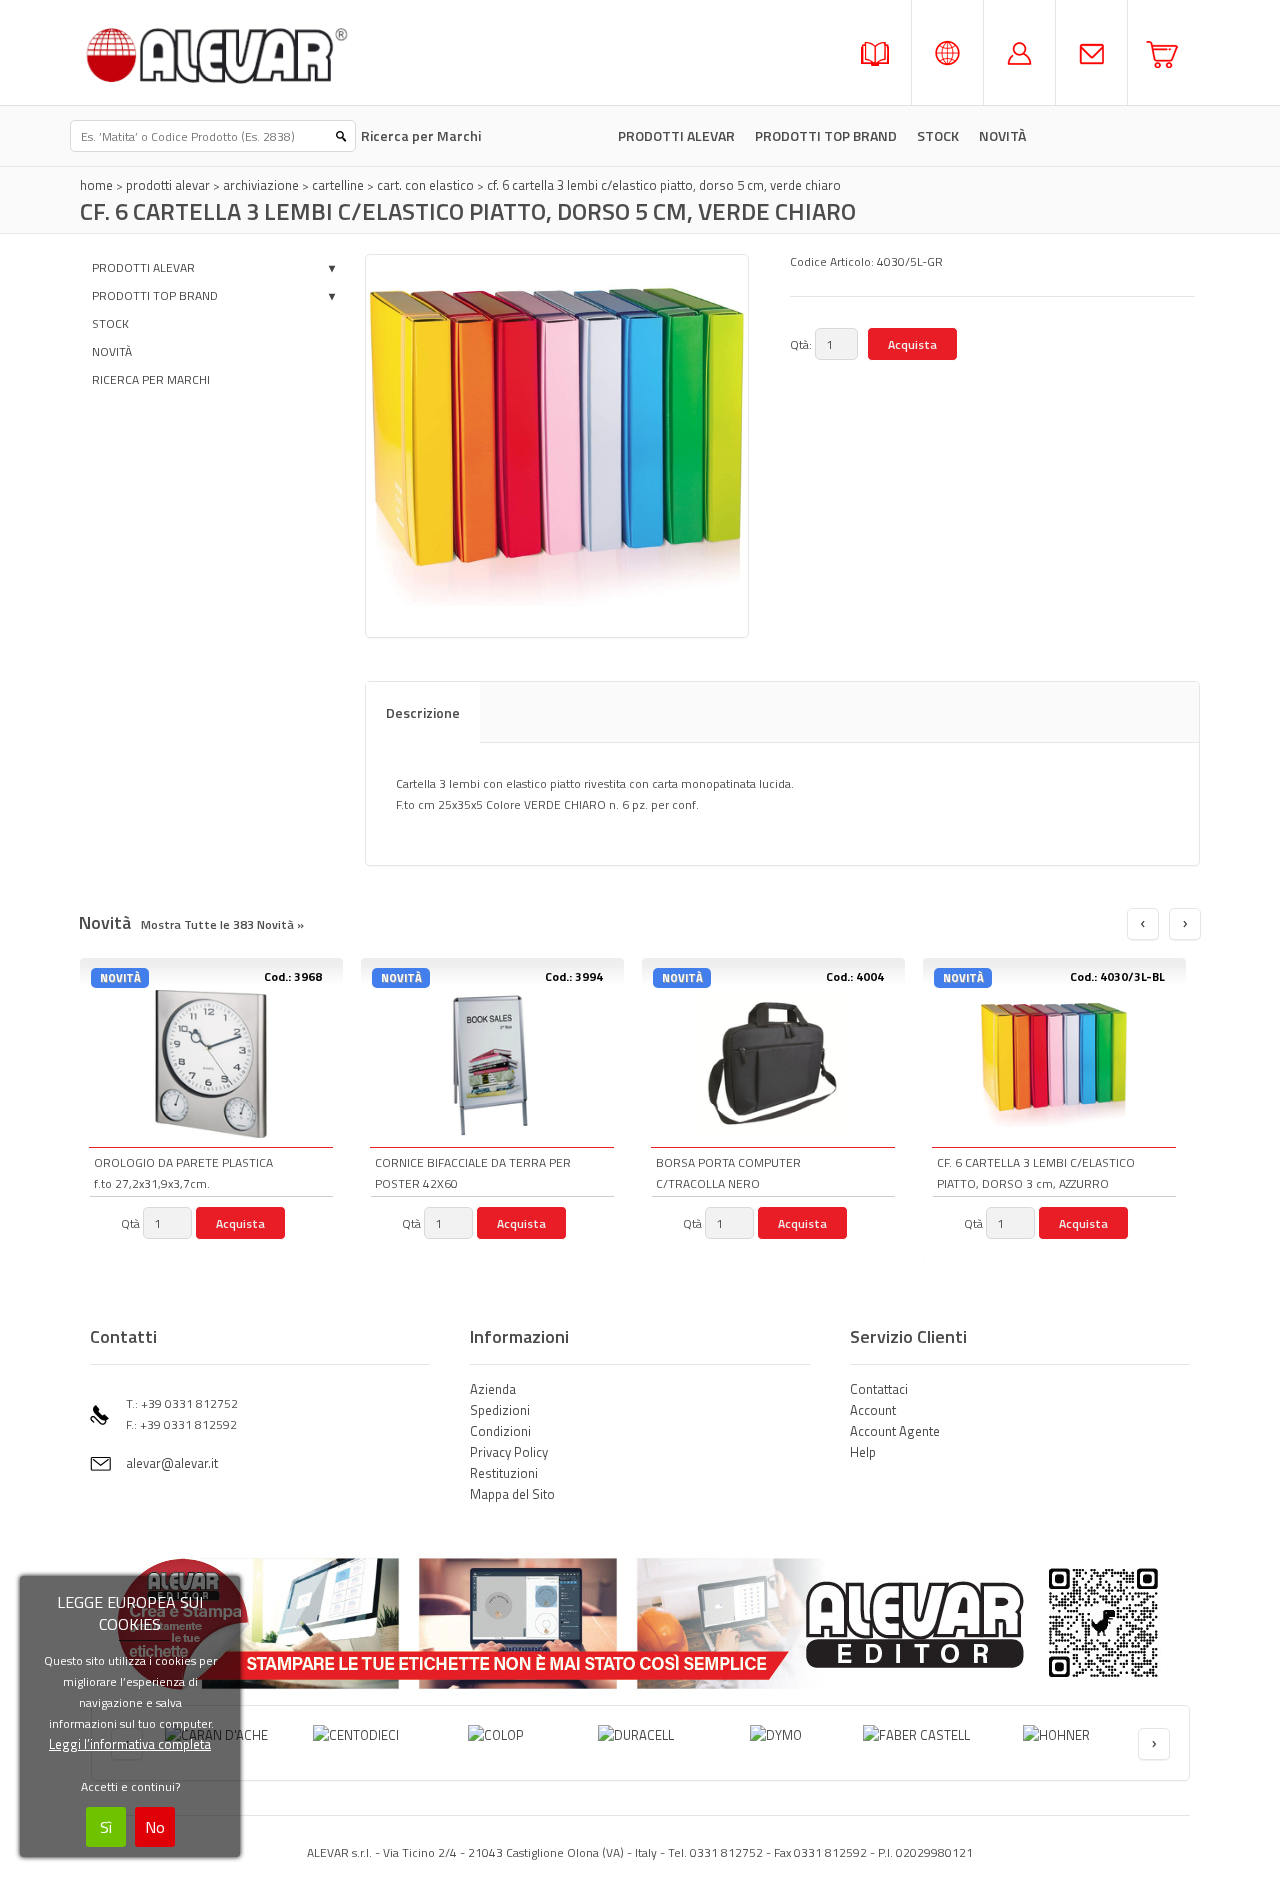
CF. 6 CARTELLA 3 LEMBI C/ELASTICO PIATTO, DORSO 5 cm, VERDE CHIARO (664, 185)
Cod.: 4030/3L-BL (1117, 976)
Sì (106, 1827)
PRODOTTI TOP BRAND (826, 135)
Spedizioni (500, 1410)
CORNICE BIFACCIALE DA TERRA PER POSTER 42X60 (473, 1173)
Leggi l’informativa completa (130, 1744)
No (155, 1827)
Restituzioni (504, 1473)
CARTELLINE (338, 185)
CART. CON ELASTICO (425, 185)
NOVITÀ (112, 351)
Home (96, 185)
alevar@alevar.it (172, 1463)
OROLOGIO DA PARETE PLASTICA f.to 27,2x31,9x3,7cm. (183, 1173)
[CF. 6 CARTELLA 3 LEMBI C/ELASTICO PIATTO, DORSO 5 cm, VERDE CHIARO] (557, 446)
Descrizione (423, 712)
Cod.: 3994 (574, 976)
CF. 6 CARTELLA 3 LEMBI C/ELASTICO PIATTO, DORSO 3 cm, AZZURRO (1036, 1173)
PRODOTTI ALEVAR (676, 135)
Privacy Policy (509, 1452)
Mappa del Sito (512, 1494)
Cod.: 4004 (855, 976)
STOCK (938, 135)
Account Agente (895, 1431)
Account (873, 1410)
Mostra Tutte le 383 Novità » (222, 924)
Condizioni (500, 1431)
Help (863, 1452)
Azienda (493, 1389)
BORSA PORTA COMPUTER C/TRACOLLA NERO (728, 1173)
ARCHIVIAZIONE (261, 185)
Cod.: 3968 (293, 976)
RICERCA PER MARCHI (151, 379)
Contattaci (879, 1389)
